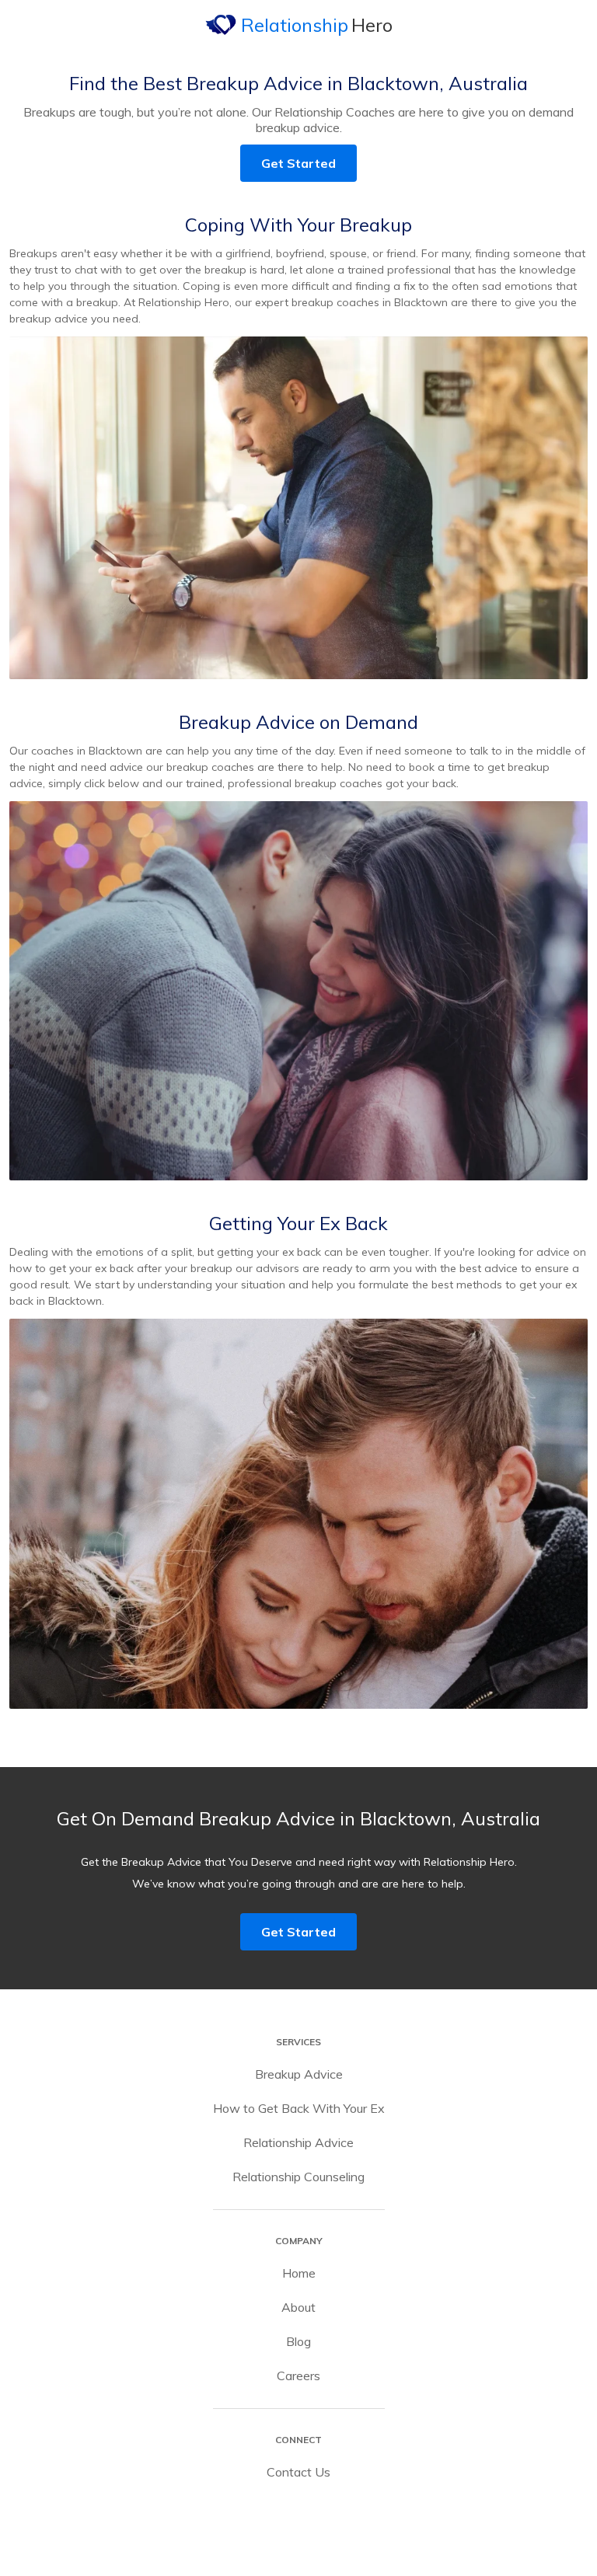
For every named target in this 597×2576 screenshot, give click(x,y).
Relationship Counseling (298, 2177)
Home (299, 2273)
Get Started (298, 163)
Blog (298, 2341)
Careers (298, 2376)
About (298, 2307)
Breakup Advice (299, 2074)
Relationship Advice (298, 2142)
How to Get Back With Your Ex (299, 2108)
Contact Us (298, 2472)
